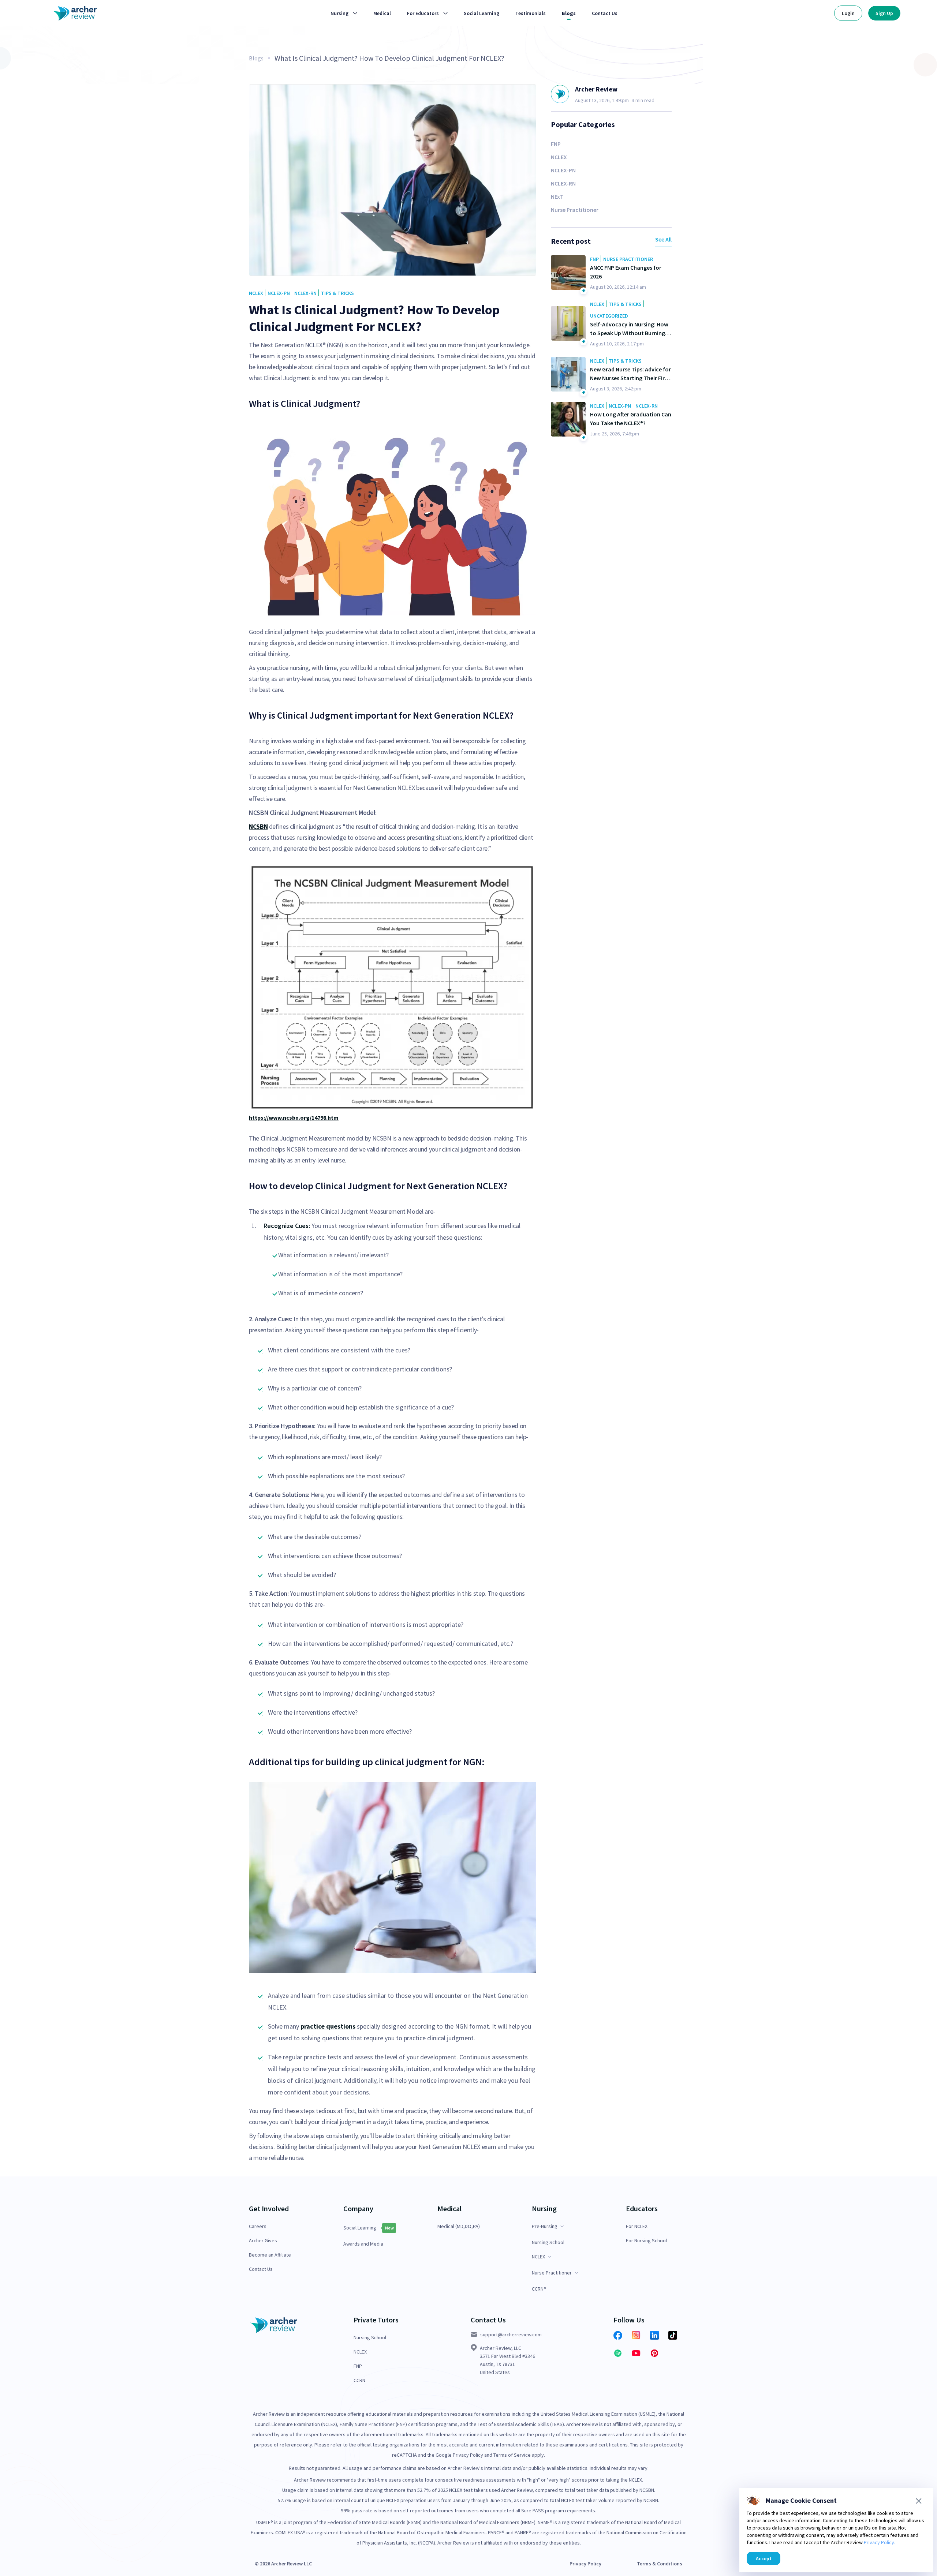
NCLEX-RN (305, 293)
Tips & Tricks (337, 293)
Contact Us (261, 2269)
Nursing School (548, 2242)
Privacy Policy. (880, 2542)
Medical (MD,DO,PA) (459, 2226)
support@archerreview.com (511, 2334)
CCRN (359, 2380)
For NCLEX (637, 2226)
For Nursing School (646, 2241)
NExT (557, 196)
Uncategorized (609, 316)
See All (663, 239)
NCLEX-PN (279, 293)
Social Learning (360, 2228)
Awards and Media (363, 2244)
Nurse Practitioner (575, 210)
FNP (556, 144)
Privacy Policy (585, 2564)
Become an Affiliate (270, 2255)
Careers (258, 2226)
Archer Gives (263, 2241)
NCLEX (256, 293)
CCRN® (539, 2289)
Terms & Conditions (660, 2564)
